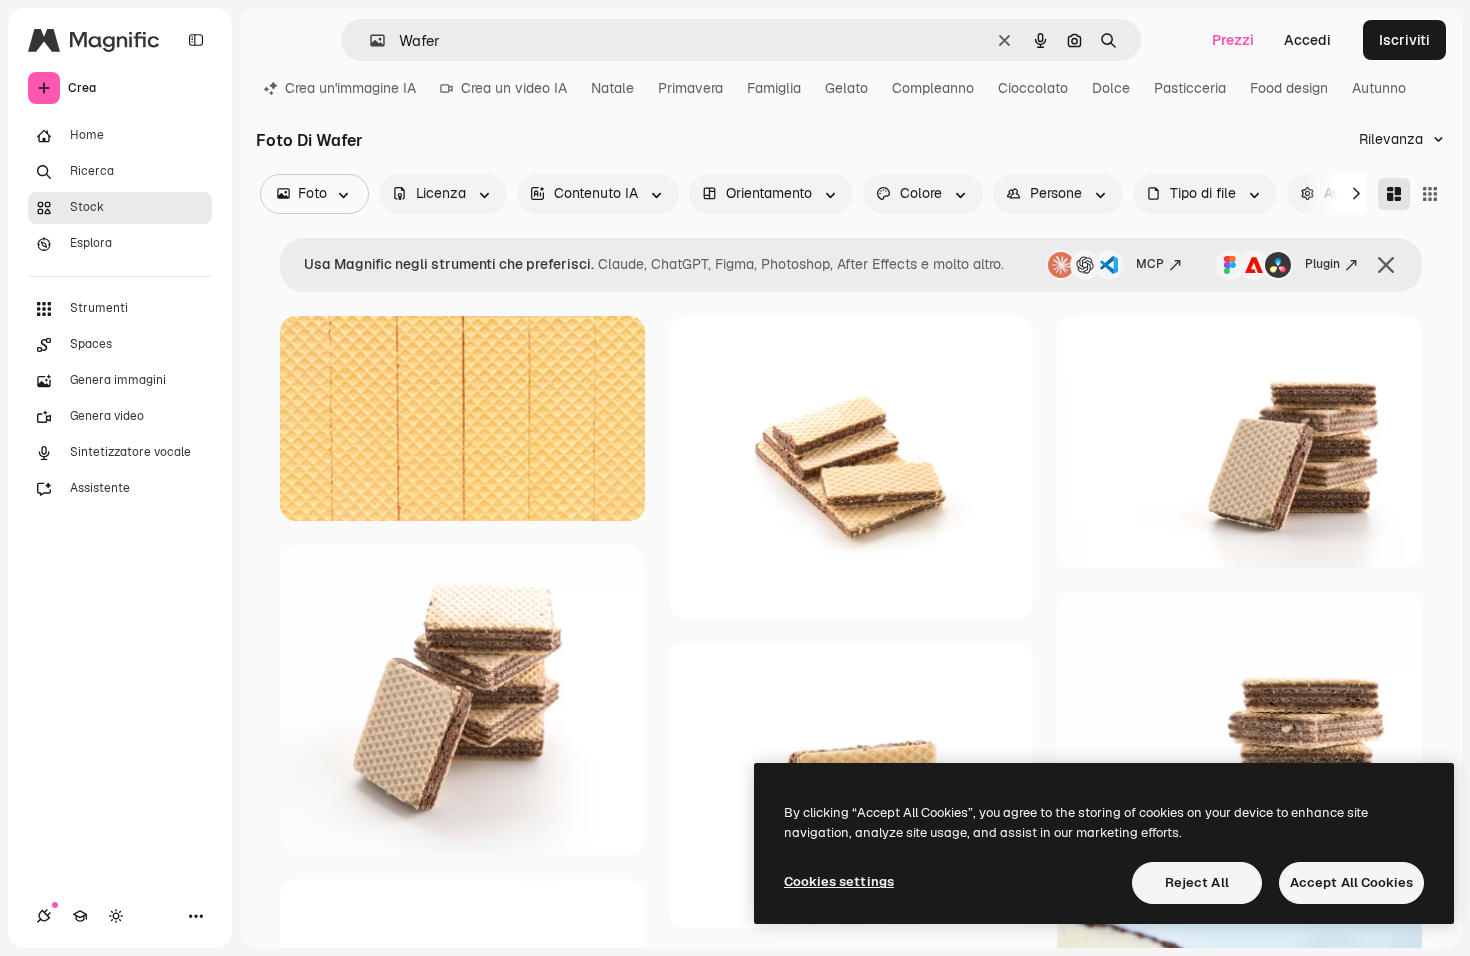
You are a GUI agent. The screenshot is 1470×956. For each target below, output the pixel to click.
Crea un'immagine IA (350, 88)
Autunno (1379, 88)
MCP (1150, 264)
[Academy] (80, 916)
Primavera (690, 88)
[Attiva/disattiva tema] (116, 916)
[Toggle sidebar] (196, 40)
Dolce (1111, 88)
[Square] (1430, 194)
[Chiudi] (1386, 265)
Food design (1289, 88)
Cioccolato (1033, 88)
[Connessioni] (44, 916)
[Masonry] (1394, 194)
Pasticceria (1190, 88)
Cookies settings (839, 881)
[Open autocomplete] (369, 40)
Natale (612, 88)
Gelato (846, 88)
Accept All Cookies (1351, 882)
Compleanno (933, 88)
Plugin (1322, 264)
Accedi (1307, 40)
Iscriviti (1404, 40)
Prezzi (1233, 40)
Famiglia (774, 88)
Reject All (1197, 882)
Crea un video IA (514, 88)
